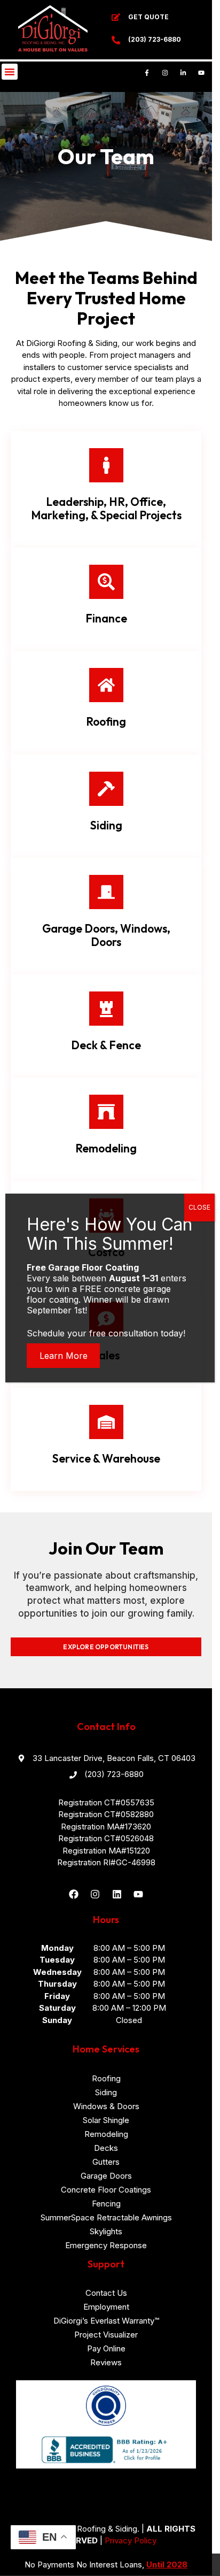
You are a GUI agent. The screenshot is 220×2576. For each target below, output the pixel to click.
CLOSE (199, 1207)
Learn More (64, 1356)
